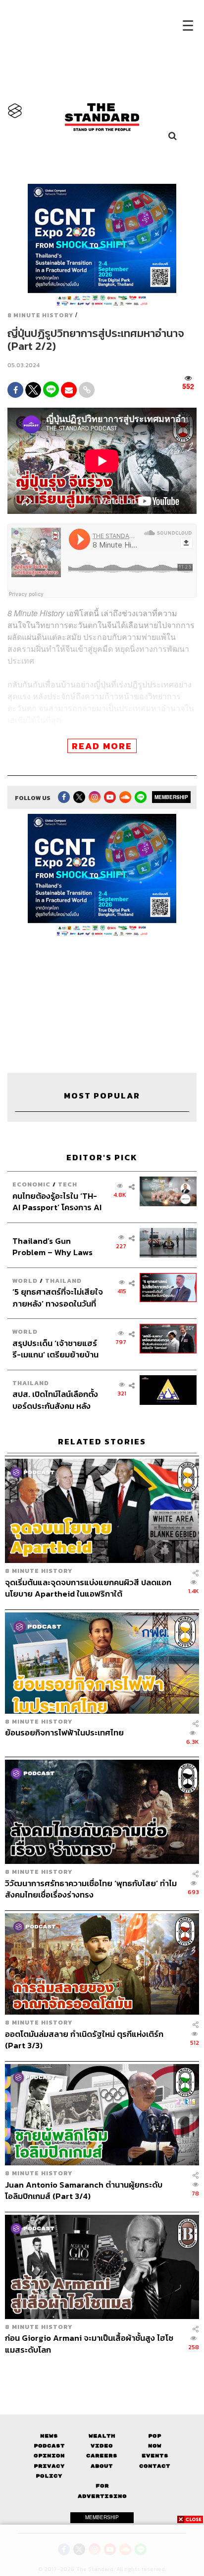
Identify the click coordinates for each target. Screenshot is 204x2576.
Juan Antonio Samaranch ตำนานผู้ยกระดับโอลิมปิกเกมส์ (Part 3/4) (84, 2190)
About (102, 2466)
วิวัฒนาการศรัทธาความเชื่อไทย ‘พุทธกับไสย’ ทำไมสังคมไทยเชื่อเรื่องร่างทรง (91, 1889)
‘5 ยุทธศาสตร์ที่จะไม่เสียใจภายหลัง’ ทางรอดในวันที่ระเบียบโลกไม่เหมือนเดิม (58, 1297)
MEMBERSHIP (171, 797)
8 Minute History (40, 315)
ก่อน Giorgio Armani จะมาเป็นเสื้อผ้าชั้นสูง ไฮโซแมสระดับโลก (89, 2344)
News (49, 2436)
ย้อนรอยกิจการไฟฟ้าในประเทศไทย (64, 1733)
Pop (155, 2436)
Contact (155, 2466)
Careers (102, 2456)
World (25, 1281)
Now (155, 2446)
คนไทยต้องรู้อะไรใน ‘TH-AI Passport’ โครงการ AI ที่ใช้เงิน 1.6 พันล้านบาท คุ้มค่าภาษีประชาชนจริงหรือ (57, 1202)
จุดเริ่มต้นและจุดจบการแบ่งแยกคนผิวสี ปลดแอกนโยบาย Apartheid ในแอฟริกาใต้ (88, 1588)
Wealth (102, 2436)
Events (155, 2456)
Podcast (49, 2446)
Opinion (49, 2456)
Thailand (63, 1281)
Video (102, 2446)
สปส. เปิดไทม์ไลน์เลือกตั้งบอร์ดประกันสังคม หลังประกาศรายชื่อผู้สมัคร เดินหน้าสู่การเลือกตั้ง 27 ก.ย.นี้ (58, 1400)
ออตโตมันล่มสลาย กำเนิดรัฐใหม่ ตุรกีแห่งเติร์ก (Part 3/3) (84, 2040)
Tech (68, 1184)
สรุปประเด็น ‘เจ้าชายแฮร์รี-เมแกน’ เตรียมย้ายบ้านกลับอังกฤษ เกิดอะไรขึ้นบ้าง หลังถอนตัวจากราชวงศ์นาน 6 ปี (55, 1349)
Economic (31, 1184)
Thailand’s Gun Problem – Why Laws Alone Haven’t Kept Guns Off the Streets (53, 1246)
